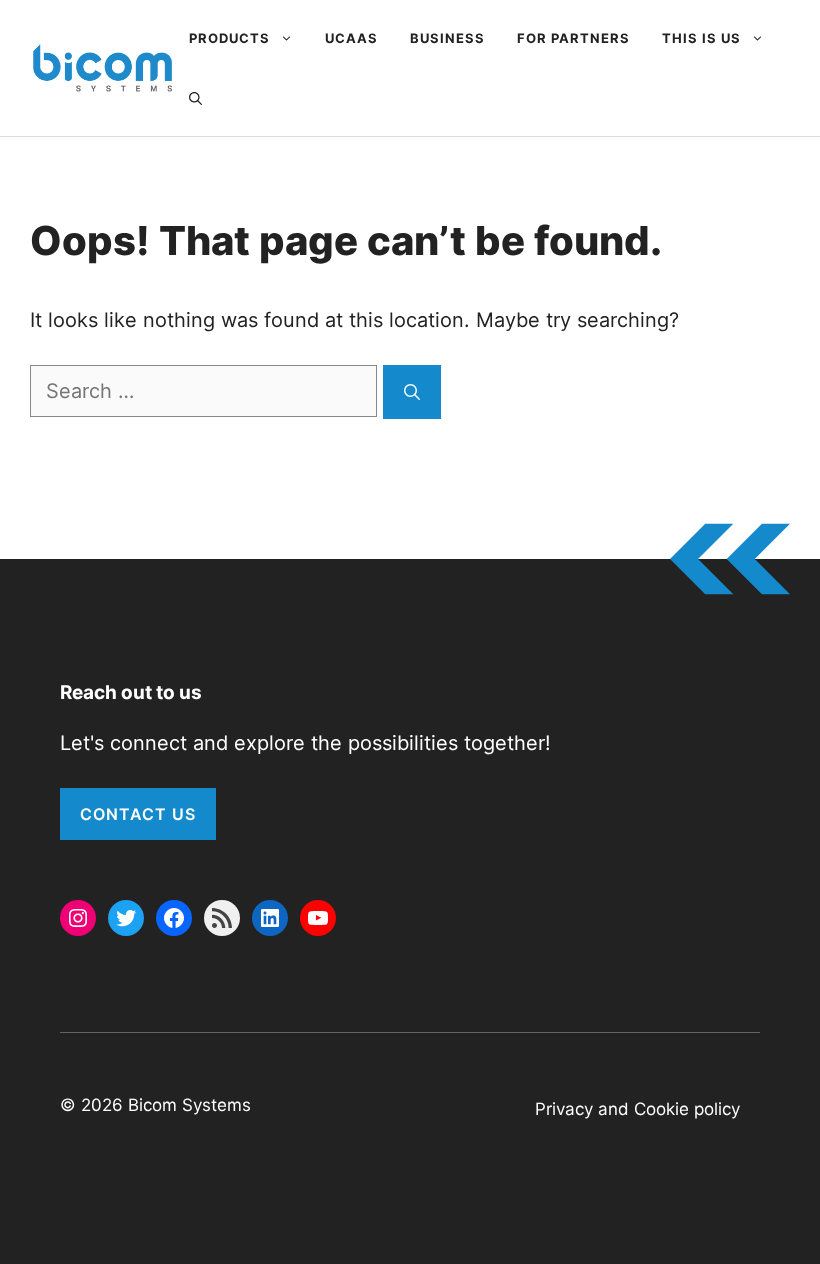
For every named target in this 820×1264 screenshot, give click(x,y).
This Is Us (701, 38)
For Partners (573, 38)
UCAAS (351, 38)
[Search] (412, 392)
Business (447, 38)
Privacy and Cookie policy (637, 1109)
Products (229, 38)
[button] (195, 98)
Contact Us (138, 814)
